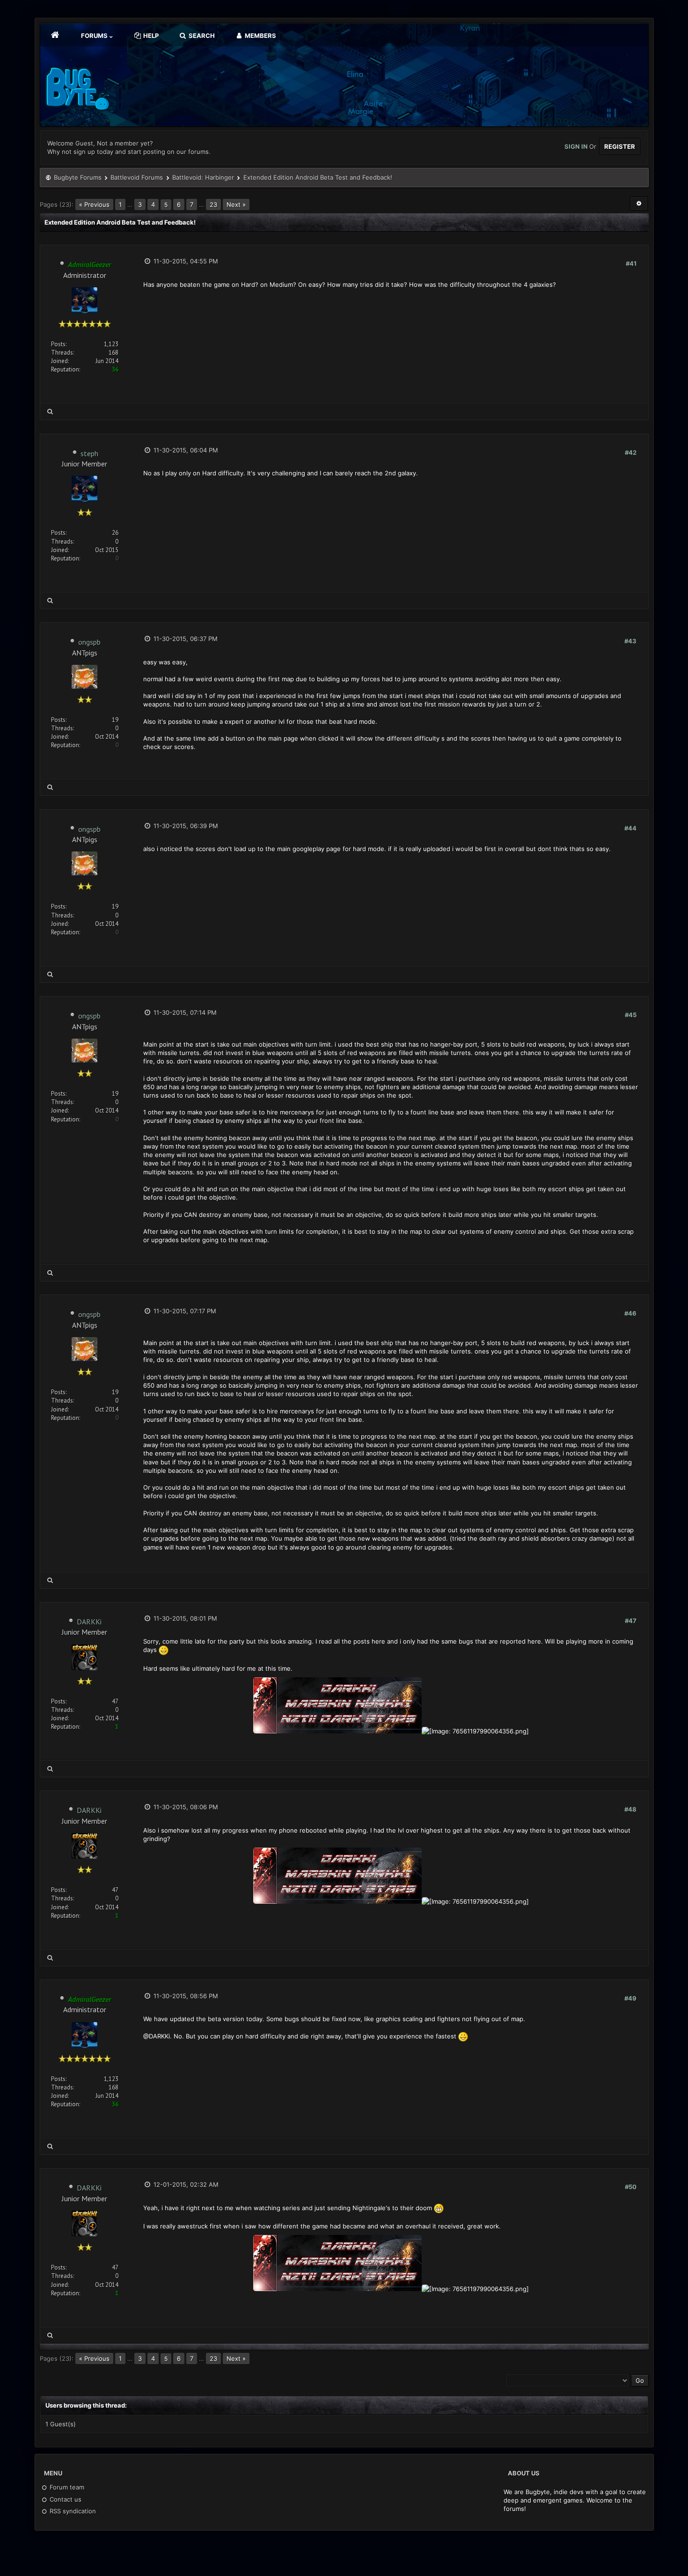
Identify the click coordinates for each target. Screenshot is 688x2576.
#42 (631, 452)
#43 (630, 641)
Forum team (66, 2487)
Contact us (65, 2499)
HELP (150, 36)
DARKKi (89, 1622)
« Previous (94, 204)
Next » (236, 204)
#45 (631, 1015)
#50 (631, 2187)
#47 (631, 1621)
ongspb (89, 642)
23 (213, 204)
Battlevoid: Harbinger (203, 177)
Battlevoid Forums (137, 177)
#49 (630, 1998)
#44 (630, 828)
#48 (630, 1809)
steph (89, 453)
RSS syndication (72, 2511)
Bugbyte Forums (78, 177)
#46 (630, 1313)
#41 (631, 263)
